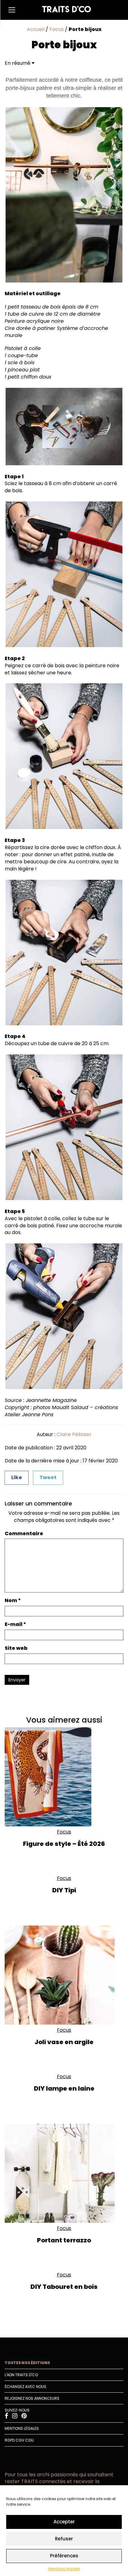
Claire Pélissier (74, 1434)
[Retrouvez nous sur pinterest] (24, 2417)
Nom (13, 1601)
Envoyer (17, 1680)
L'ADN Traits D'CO (21, 2375)
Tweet (48, 1477)
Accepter (64, 2522)
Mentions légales (64, 2569)
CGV (20, 2440)
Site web (16, 1648)
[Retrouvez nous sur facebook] (7, 2417)
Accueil (36, 29)
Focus (57, 29)
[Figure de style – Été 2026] (64, 1777)
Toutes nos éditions (27, 2363)
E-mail (15, 1624)
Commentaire (24, 1534)
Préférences (64, 2556)
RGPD (10, 2440)
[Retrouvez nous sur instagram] (15, 2417)
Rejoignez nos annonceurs (32, 2398)
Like (17, 1477)
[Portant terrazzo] (64, 2173)
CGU (30, 2440)
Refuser (64, 2539)
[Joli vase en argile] (64, 1975)
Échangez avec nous (25, 2387)
